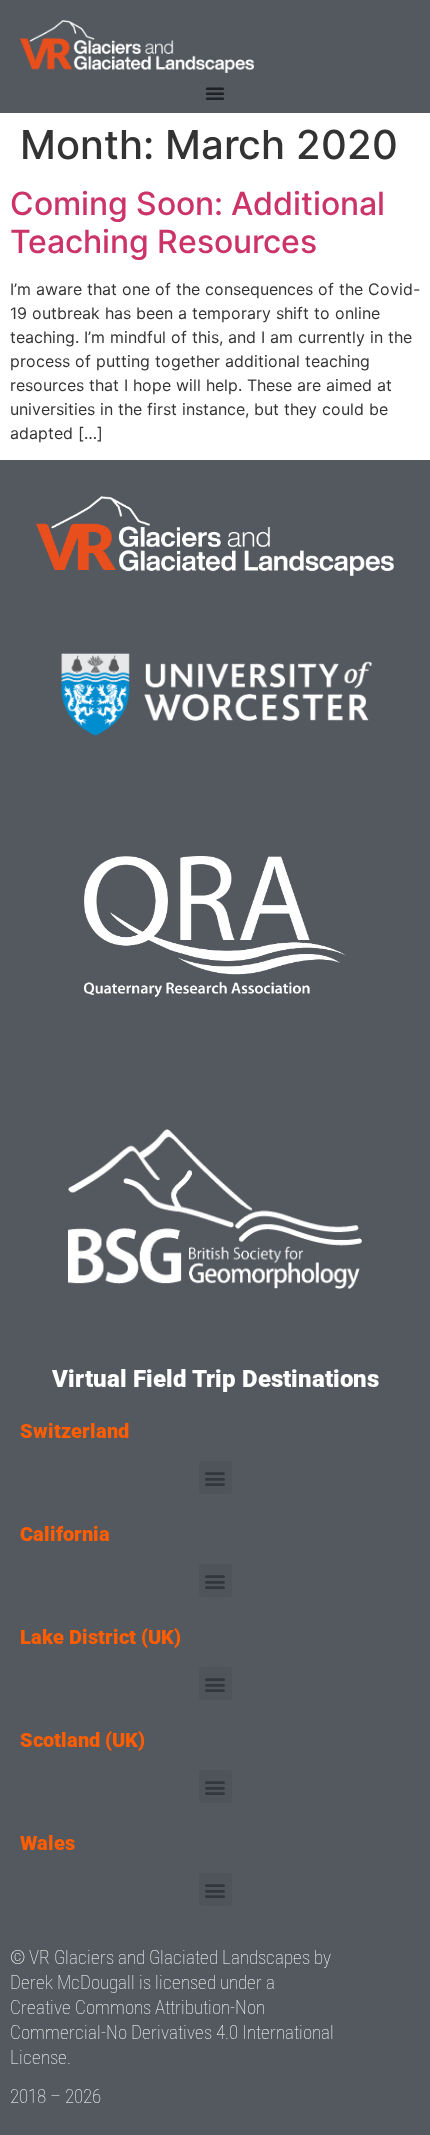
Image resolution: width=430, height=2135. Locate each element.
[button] (215, 1477)
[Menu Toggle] (215, 93)
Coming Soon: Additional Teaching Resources (197, 222)
